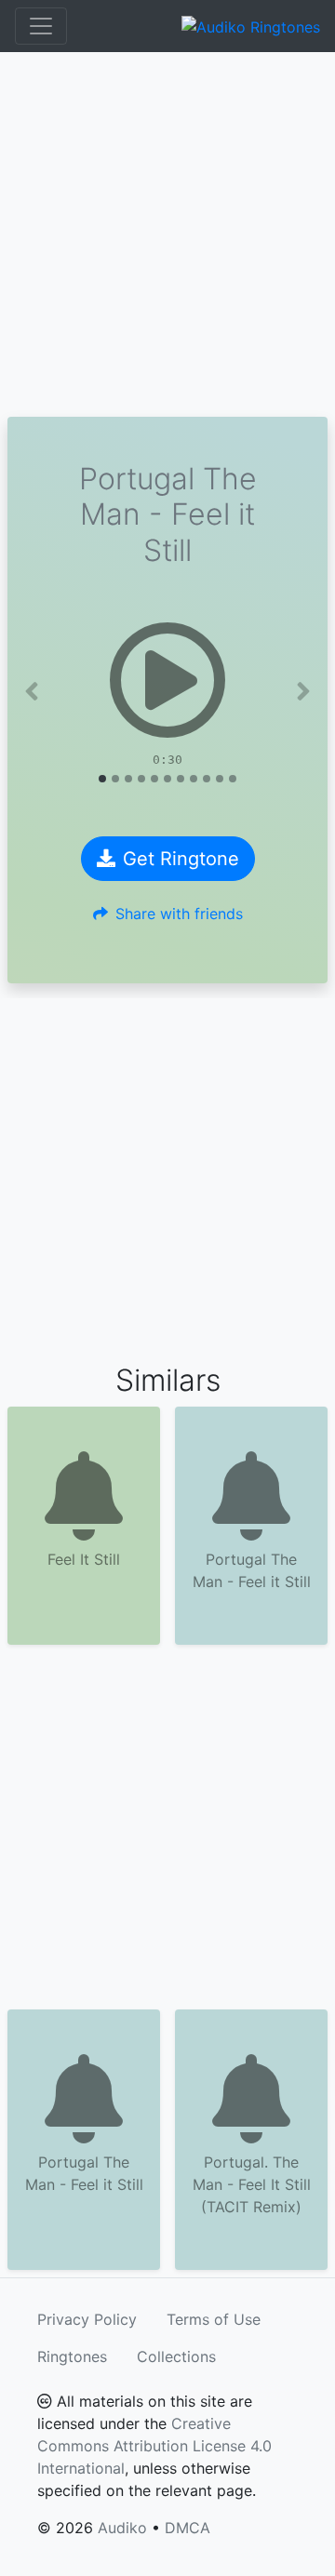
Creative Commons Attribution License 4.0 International (154, 2446)
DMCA (188, 2528)
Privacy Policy (87, 2319)
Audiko (122, 2528)
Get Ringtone (181, 859)
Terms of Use (214, 2319)
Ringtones (72, 2356)
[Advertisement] (167, 234)
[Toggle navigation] (41, 26)
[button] (32, 691)
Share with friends (179, 914)
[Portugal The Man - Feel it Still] (167, 680)
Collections (176, 2356)
